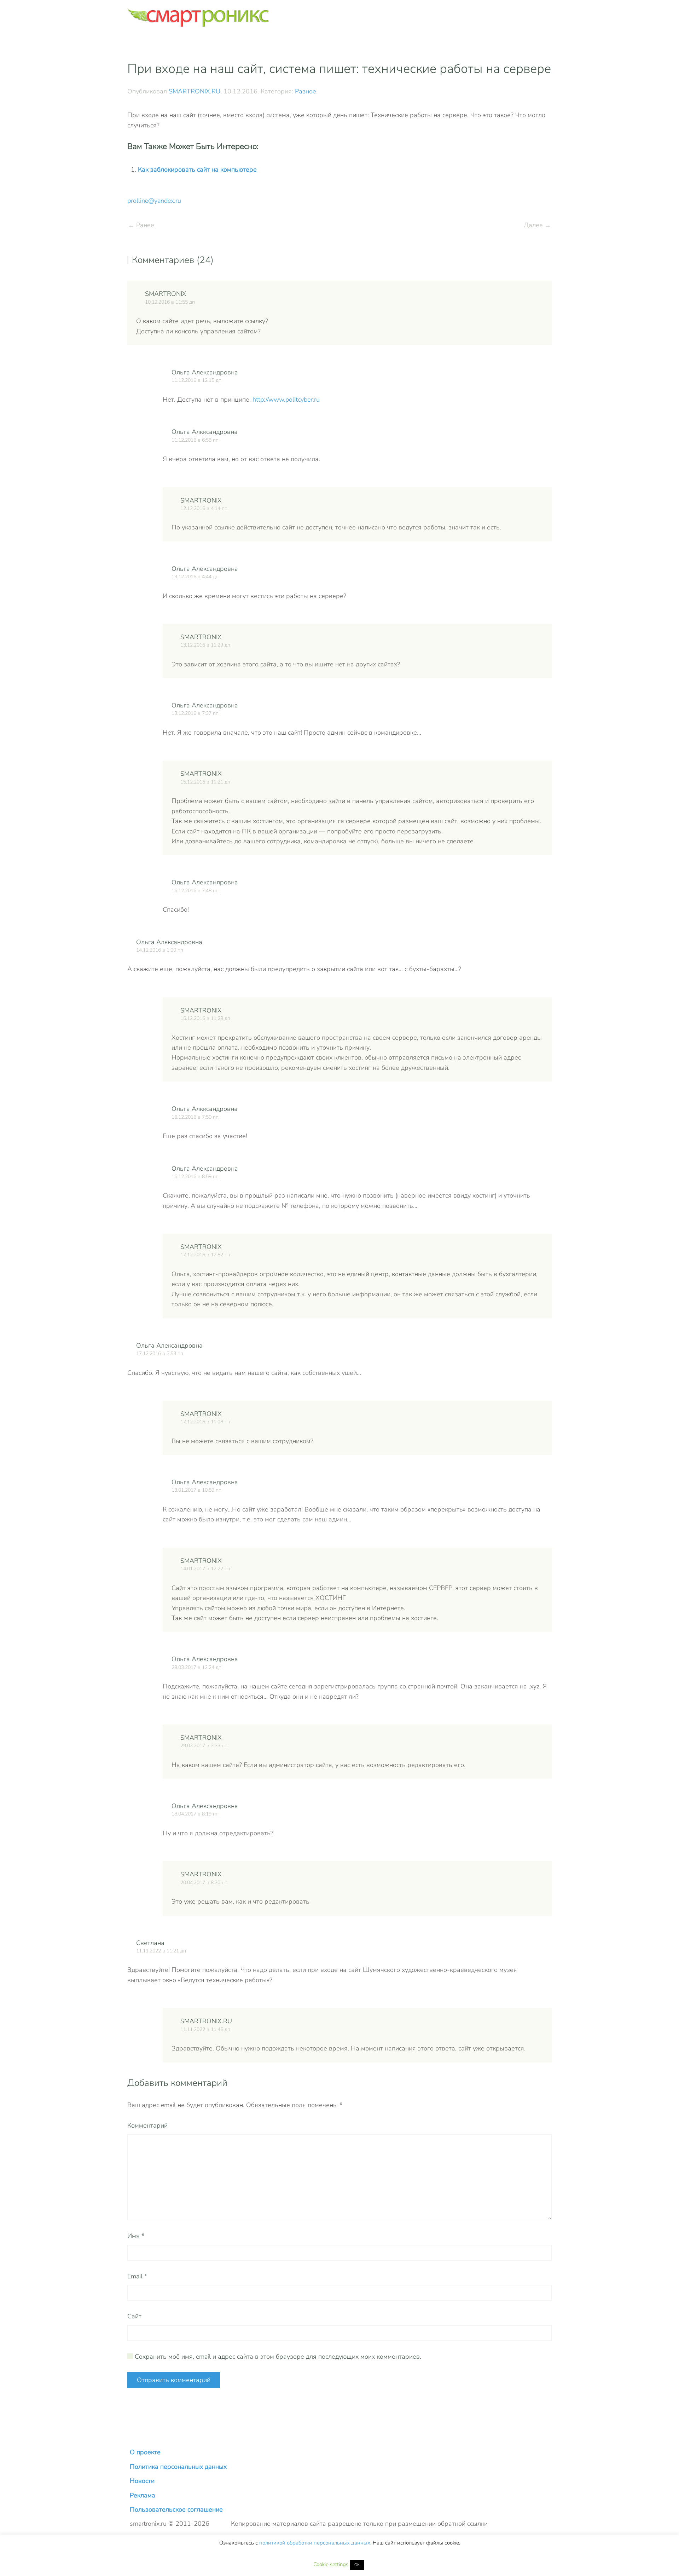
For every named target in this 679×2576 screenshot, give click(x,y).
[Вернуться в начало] (198, 18)
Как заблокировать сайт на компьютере (197, 170)
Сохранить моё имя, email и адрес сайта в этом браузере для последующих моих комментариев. (277, 2357)
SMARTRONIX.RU (195, 91)
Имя (136, 2236)
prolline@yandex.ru (154, 201)
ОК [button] (357, 2565)
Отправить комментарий (174, 2380)
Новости (142, 2481)
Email (137, 2276)
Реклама (143, 2495)
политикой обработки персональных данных (315, 2543)
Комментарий (147, 2125)
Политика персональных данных (178, 2467)
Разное (306, 91)
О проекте (145, 2452)
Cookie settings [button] (331, 2564)
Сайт (134, 2316)
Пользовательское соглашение (176, 2509)
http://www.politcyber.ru (286, 400)
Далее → (537, 225)
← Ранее (141, 225)
